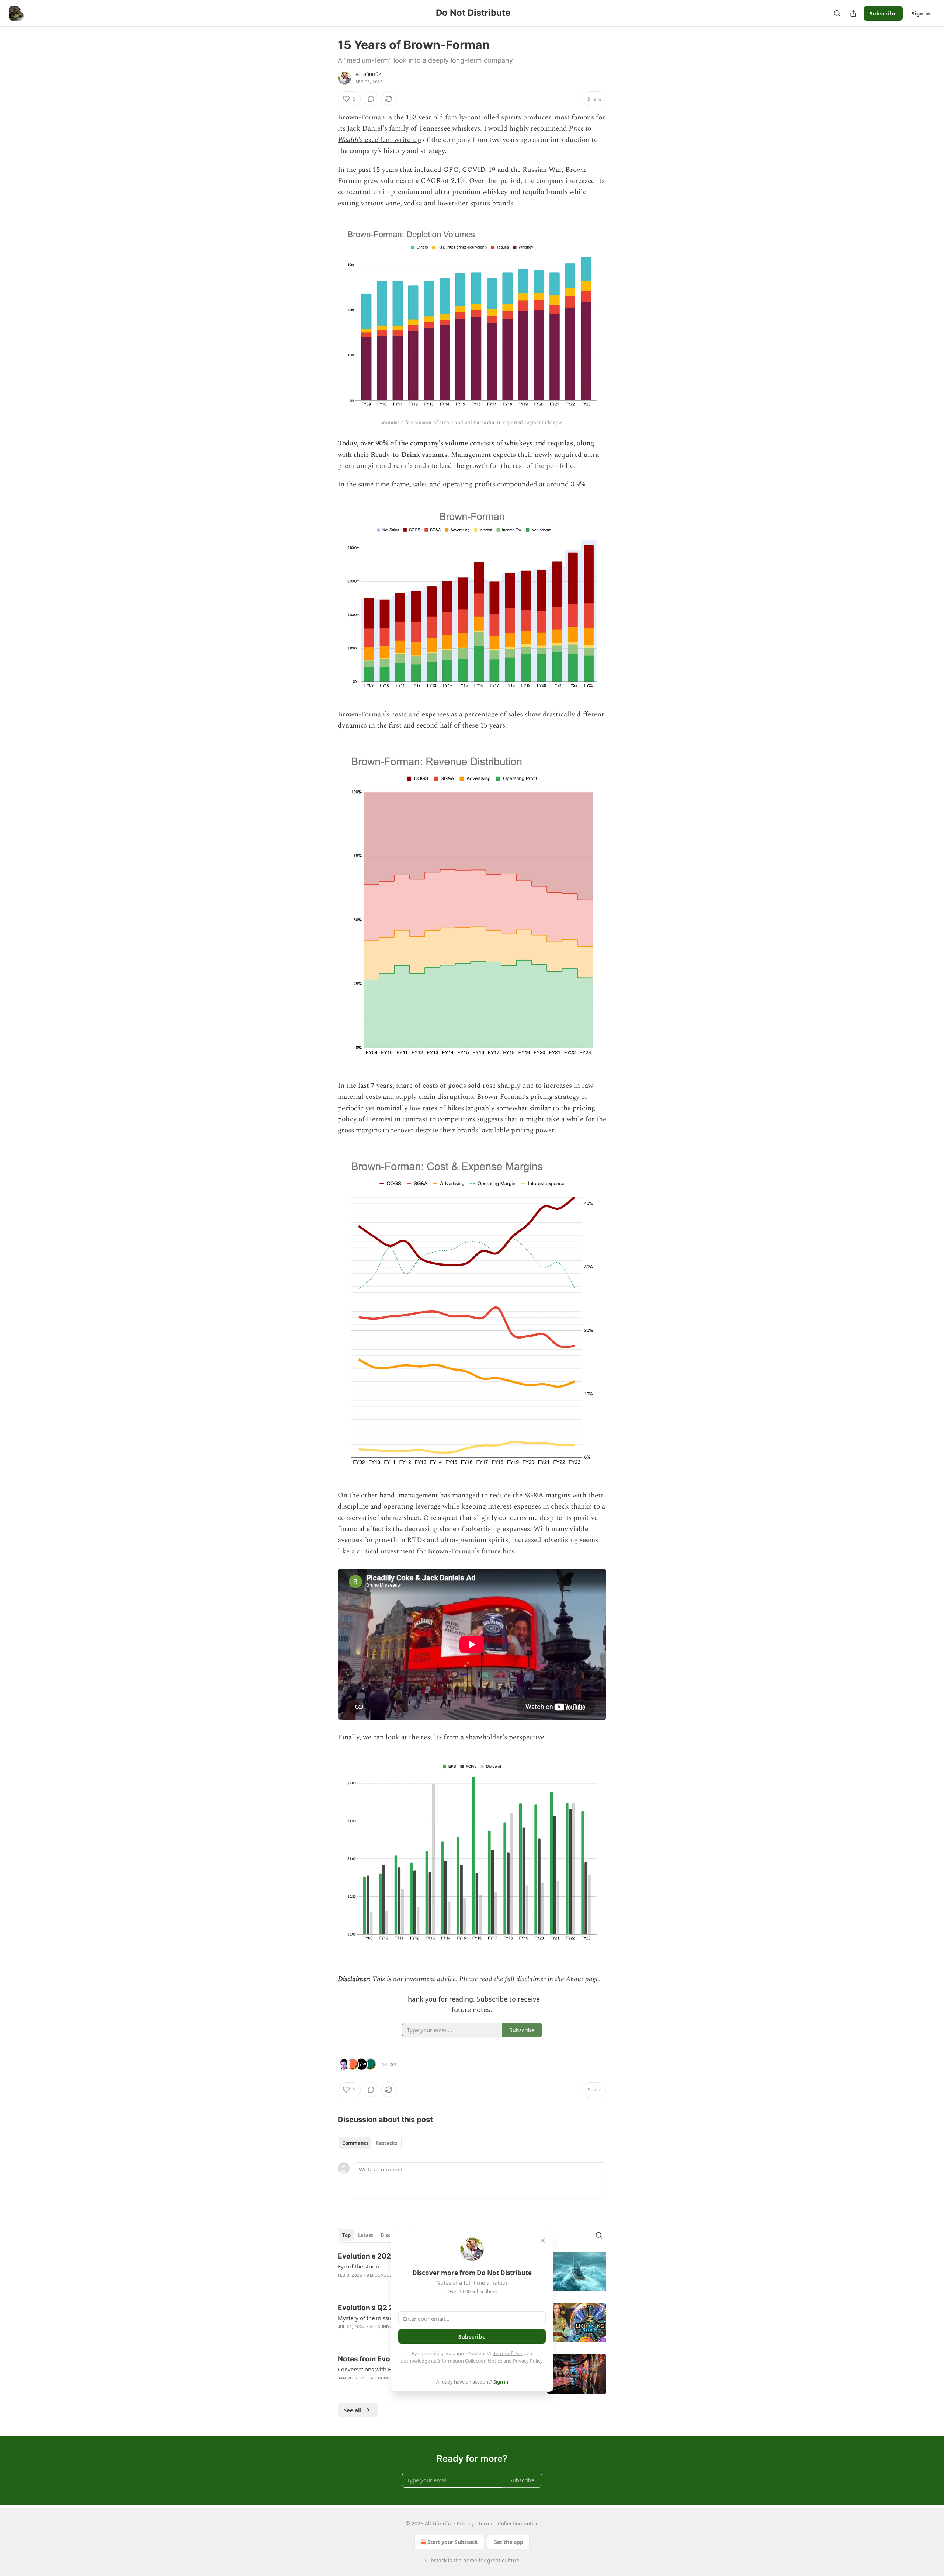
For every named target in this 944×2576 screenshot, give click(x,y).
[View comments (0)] (371, 99)
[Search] (837, 13)
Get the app (508, 2542)
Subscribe (883, 13)
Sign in (921, 13)
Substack (435, 2560)
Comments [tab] (355, 2143)
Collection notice (518, 2523)
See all (353, 2410)
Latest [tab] (366, 2235)
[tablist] (370, 2143)
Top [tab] (346, 2235)
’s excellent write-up (390, 140)
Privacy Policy (528, 2361)
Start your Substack (453, 2542)
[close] (543, 2240)
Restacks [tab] (386, 2143)
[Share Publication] (853, 13)
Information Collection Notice (470, 2361)
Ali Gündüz (368, 74)
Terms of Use (508, 2353)
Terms (486, 2523)
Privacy (465, 2523)
